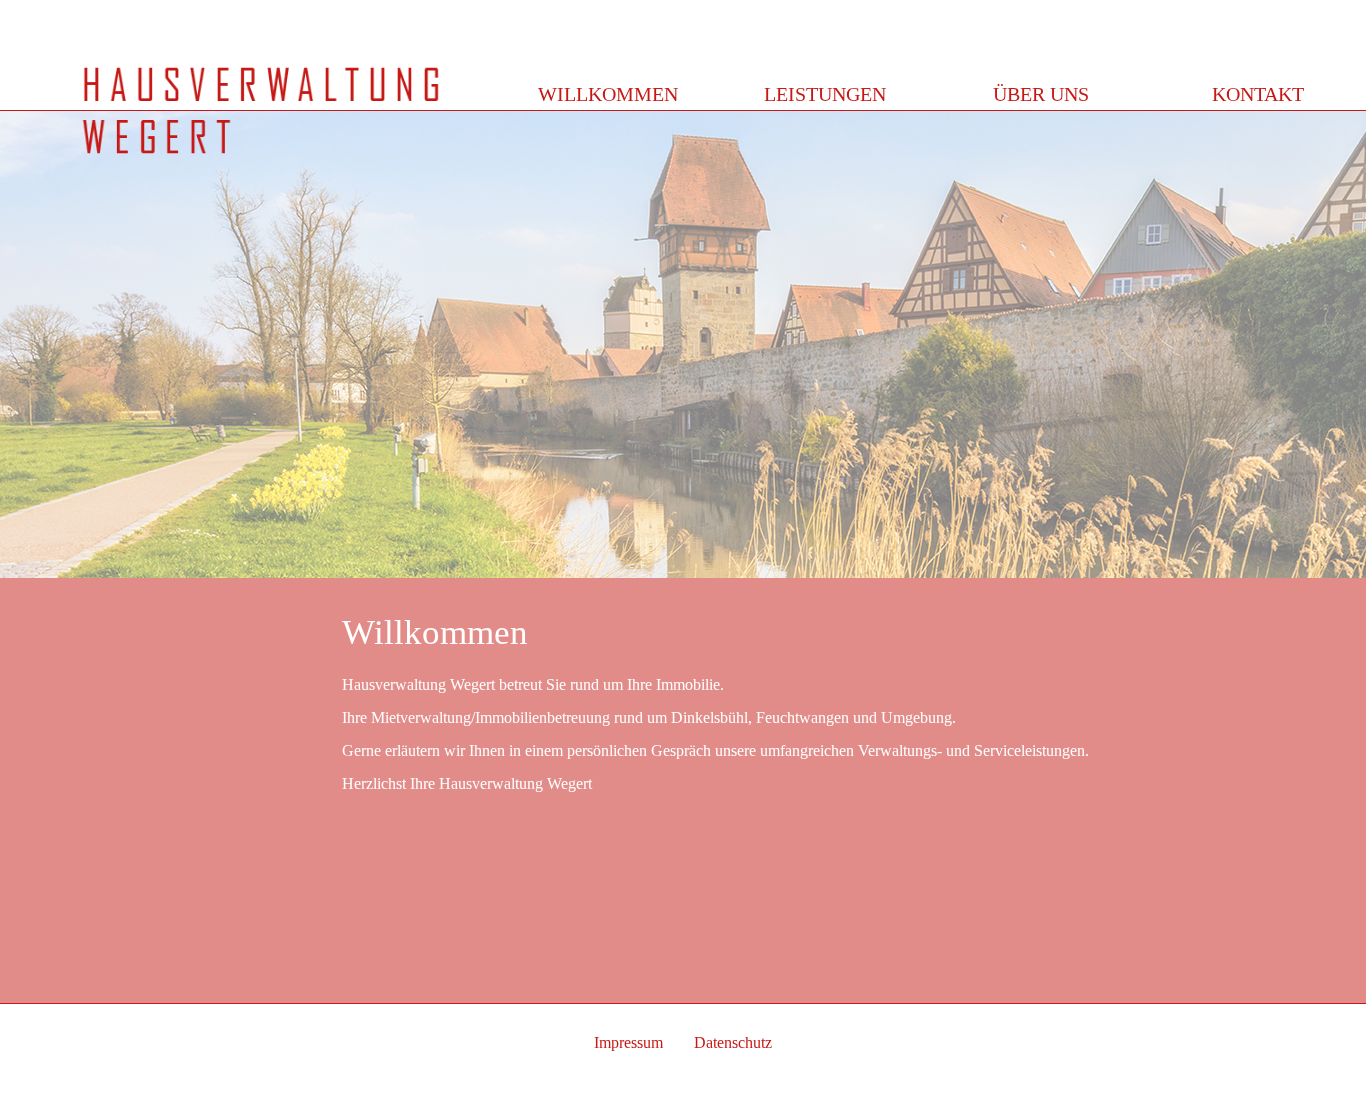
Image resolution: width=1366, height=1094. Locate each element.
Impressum (628, 1042)
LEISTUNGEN (825, 94)
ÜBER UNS (1041, 94)
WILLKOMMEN (608, 94)
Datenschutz (733, 1042)
